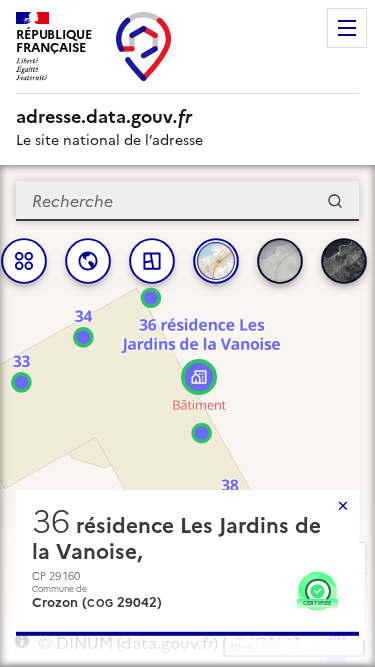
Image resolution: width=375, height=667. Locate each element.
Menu (347, 28)
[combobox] (187, 201)
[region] (187, 416)
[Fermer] (343, 506)
